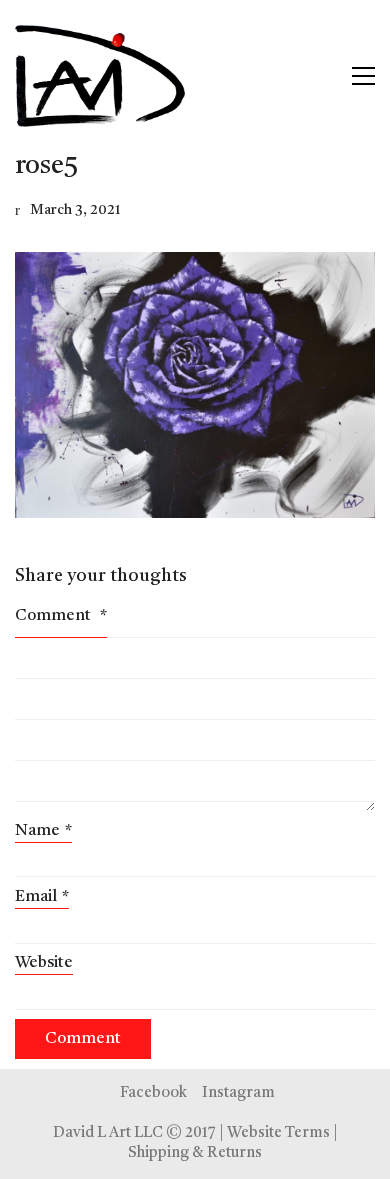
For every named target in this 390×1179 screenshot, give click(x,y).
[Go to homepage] (100, 76)
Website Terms (278, 1133)
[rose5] (195, 385)
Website (44, 963)
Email (42, 897)
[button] (363, 76)
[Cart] (321, 76)
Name (43, 831)
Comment (61, 616)
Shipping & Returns (195, 1153)
